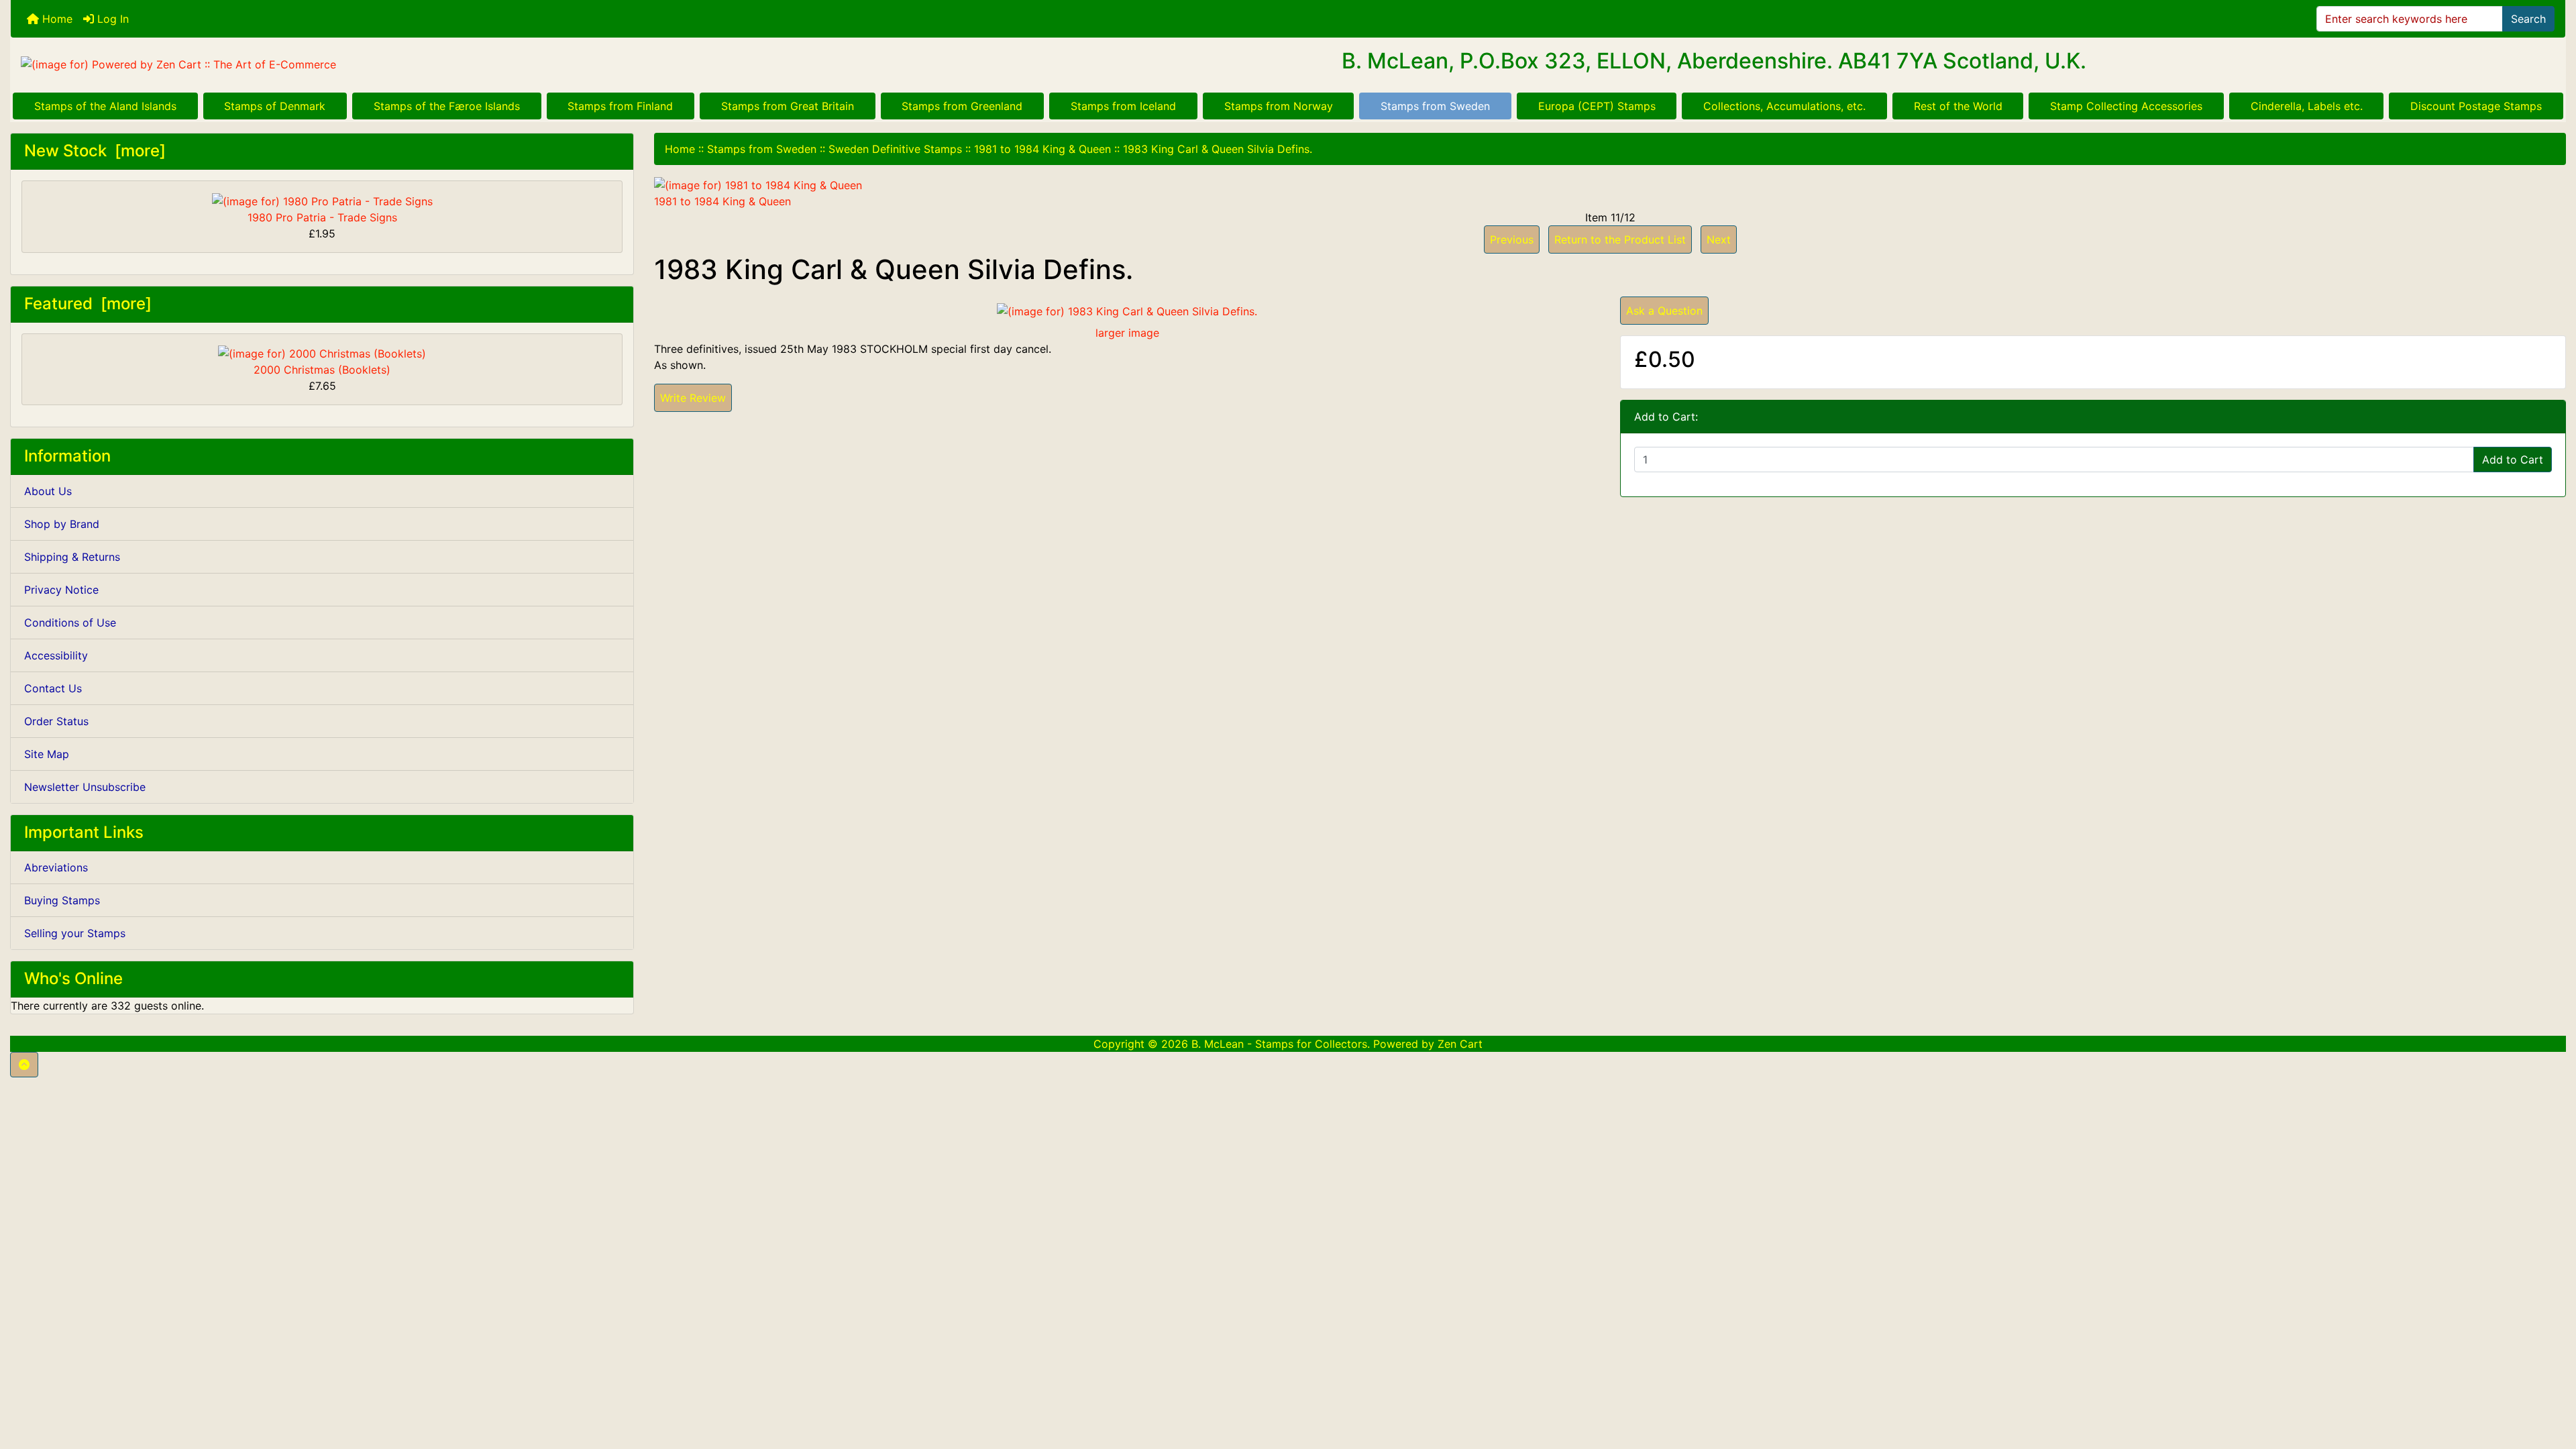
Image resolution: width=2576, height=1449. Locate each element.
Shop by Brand (62, 524)
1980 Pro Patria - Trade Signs (322, 217)
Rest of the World (1958, 106)
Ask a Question (1664, 311)
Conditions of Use (70, 623)
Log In (111, 19)
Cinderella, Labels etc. (2307, 106)
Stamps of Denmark (275, 106)
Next (1719, 239)
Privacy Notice (61, 590)
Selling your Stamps (75, 933)
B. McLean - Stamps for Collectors (1279, 1044)
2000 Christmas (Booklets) (322, 370)
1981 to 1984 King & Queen (1042, 149)
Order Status (56, 721)
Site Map (47, 754)
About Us (48, 491)
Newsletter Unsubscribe (85, 787)
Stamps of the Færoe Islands (447, 106)
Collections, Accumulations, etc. (1784, 106)
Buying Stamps (62, 900)
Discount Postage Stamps (2476, 106)
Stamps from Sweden (1435, 106)
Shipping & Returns (72, 557)
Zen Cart (1460, 1044)
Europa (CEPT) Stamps (1597, 106)
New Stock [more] (95, 151)
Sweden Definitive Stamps (895, 149)
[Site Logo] (436, 64)
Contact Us (53, 688)
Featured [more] (88, 304)
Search (2528, 19)
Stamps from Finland (620, 106)
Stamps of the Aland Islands (105, 106)
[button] (24, 1065)
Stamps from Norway (1279, 106)
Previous (1512, 239)
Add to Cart (2513, 460)
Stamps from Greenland (962, 106)
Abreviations (56, 867)
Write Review (693, 398)
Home (56, 19)
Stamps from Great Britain (788, 106)
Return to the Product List (1620, 239)
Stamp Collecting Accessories (2126, 106)
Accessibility (56, 655)
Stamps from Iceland (1123, 106)
